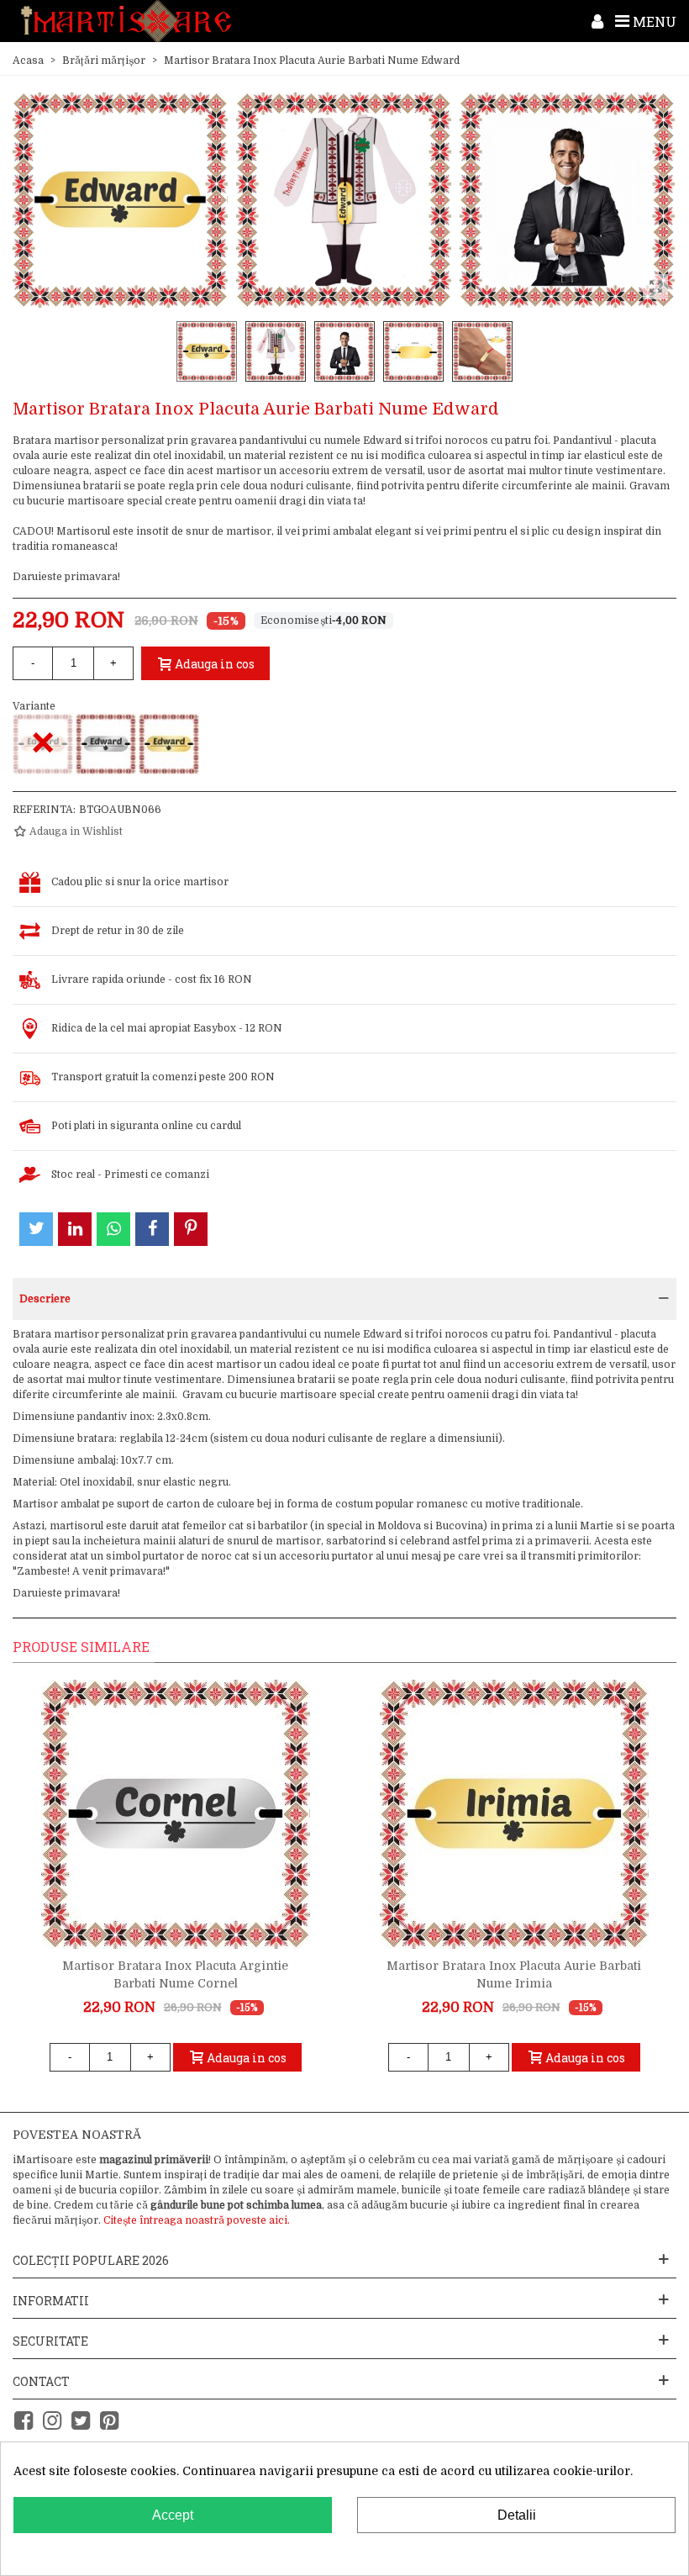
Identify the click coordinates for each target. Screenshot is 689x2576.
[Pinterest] (109, 2421)
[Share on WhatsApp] (113, 1229)
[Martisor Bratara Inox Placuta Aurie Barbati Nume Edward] (169, 744)
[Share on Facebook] (152, 1229)
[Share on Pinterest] (191, 1229)
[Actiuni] (597, 21)
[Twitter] (81, 2421)
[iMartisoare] (126, 21)
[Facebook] (24, 2421)
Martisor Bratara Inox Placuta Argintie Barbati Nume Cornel (175, 1974)
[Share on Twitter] (36, 1229)
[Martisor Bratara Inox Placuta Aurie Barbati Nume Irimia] (514, 1814)
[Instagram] (52, 2421)
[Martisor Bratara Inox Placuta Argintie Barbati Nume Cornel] (176, 1814)
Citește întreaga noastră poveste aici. (197, 2220)
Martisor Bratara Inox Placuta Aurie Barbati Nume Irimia (514, 1974)
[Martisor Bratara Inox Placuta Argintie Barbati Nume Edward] (106, 744)
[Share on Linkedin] (75, 1229)
